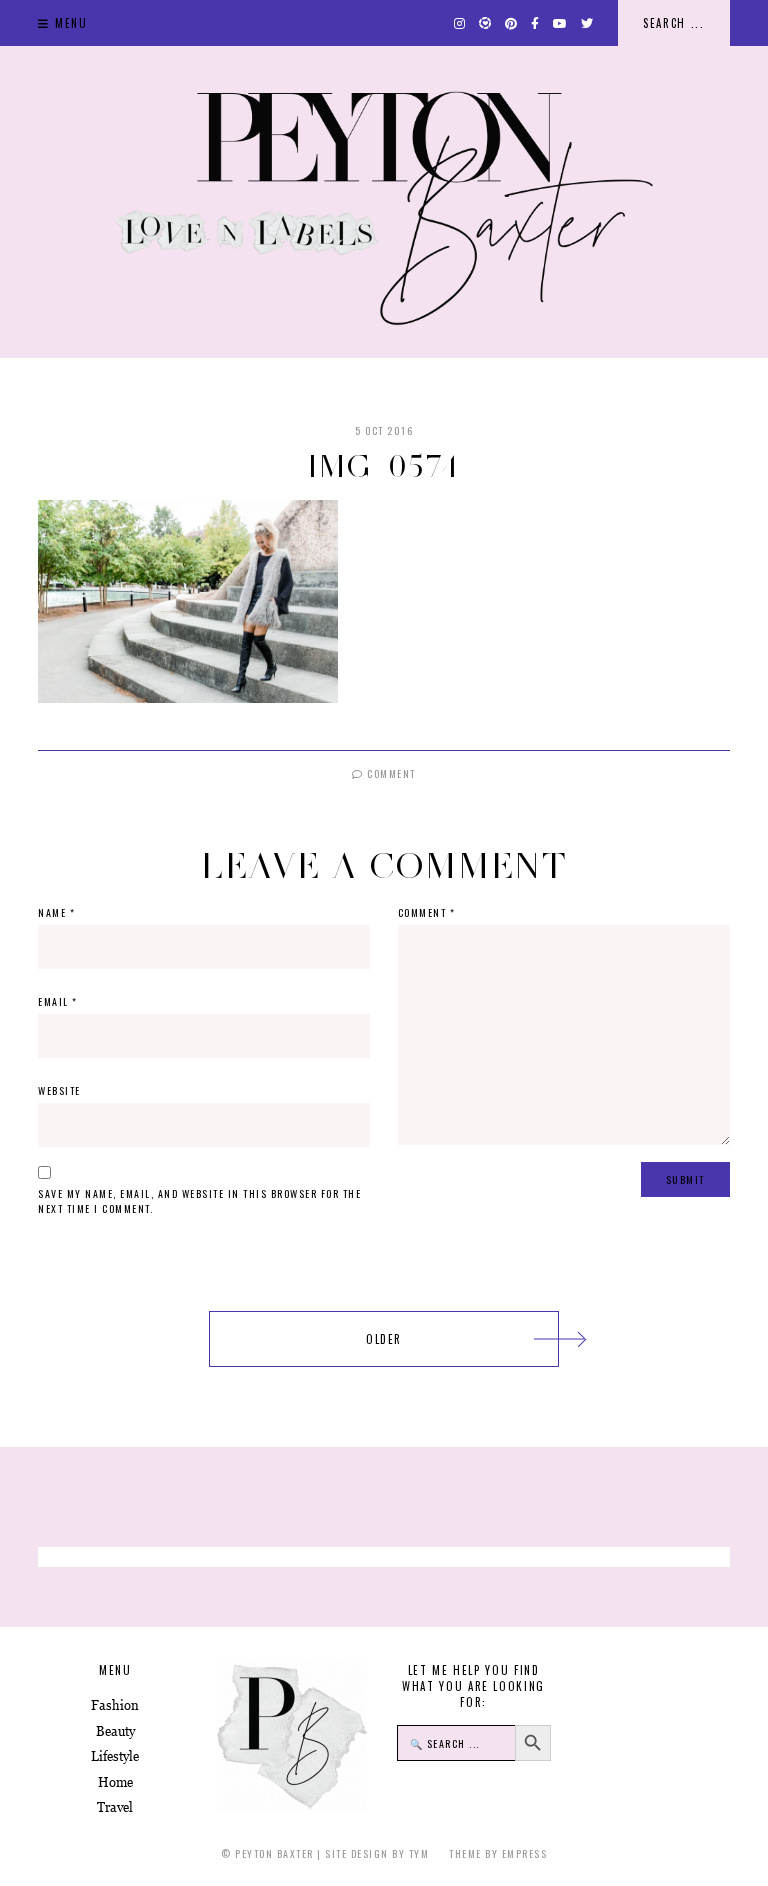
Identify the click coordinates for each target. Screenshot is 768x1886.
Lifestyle (115, 1756)
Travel (115, 1807)
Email (58, 1001)
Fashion (115, 1705)
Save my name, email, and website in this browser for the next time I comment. (199, 1201)
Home (115, 1782)
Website (59, 1090)
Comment (390, 773)
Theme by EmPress (498, 1853)
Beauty (115, 1731)
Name (56, 912)
